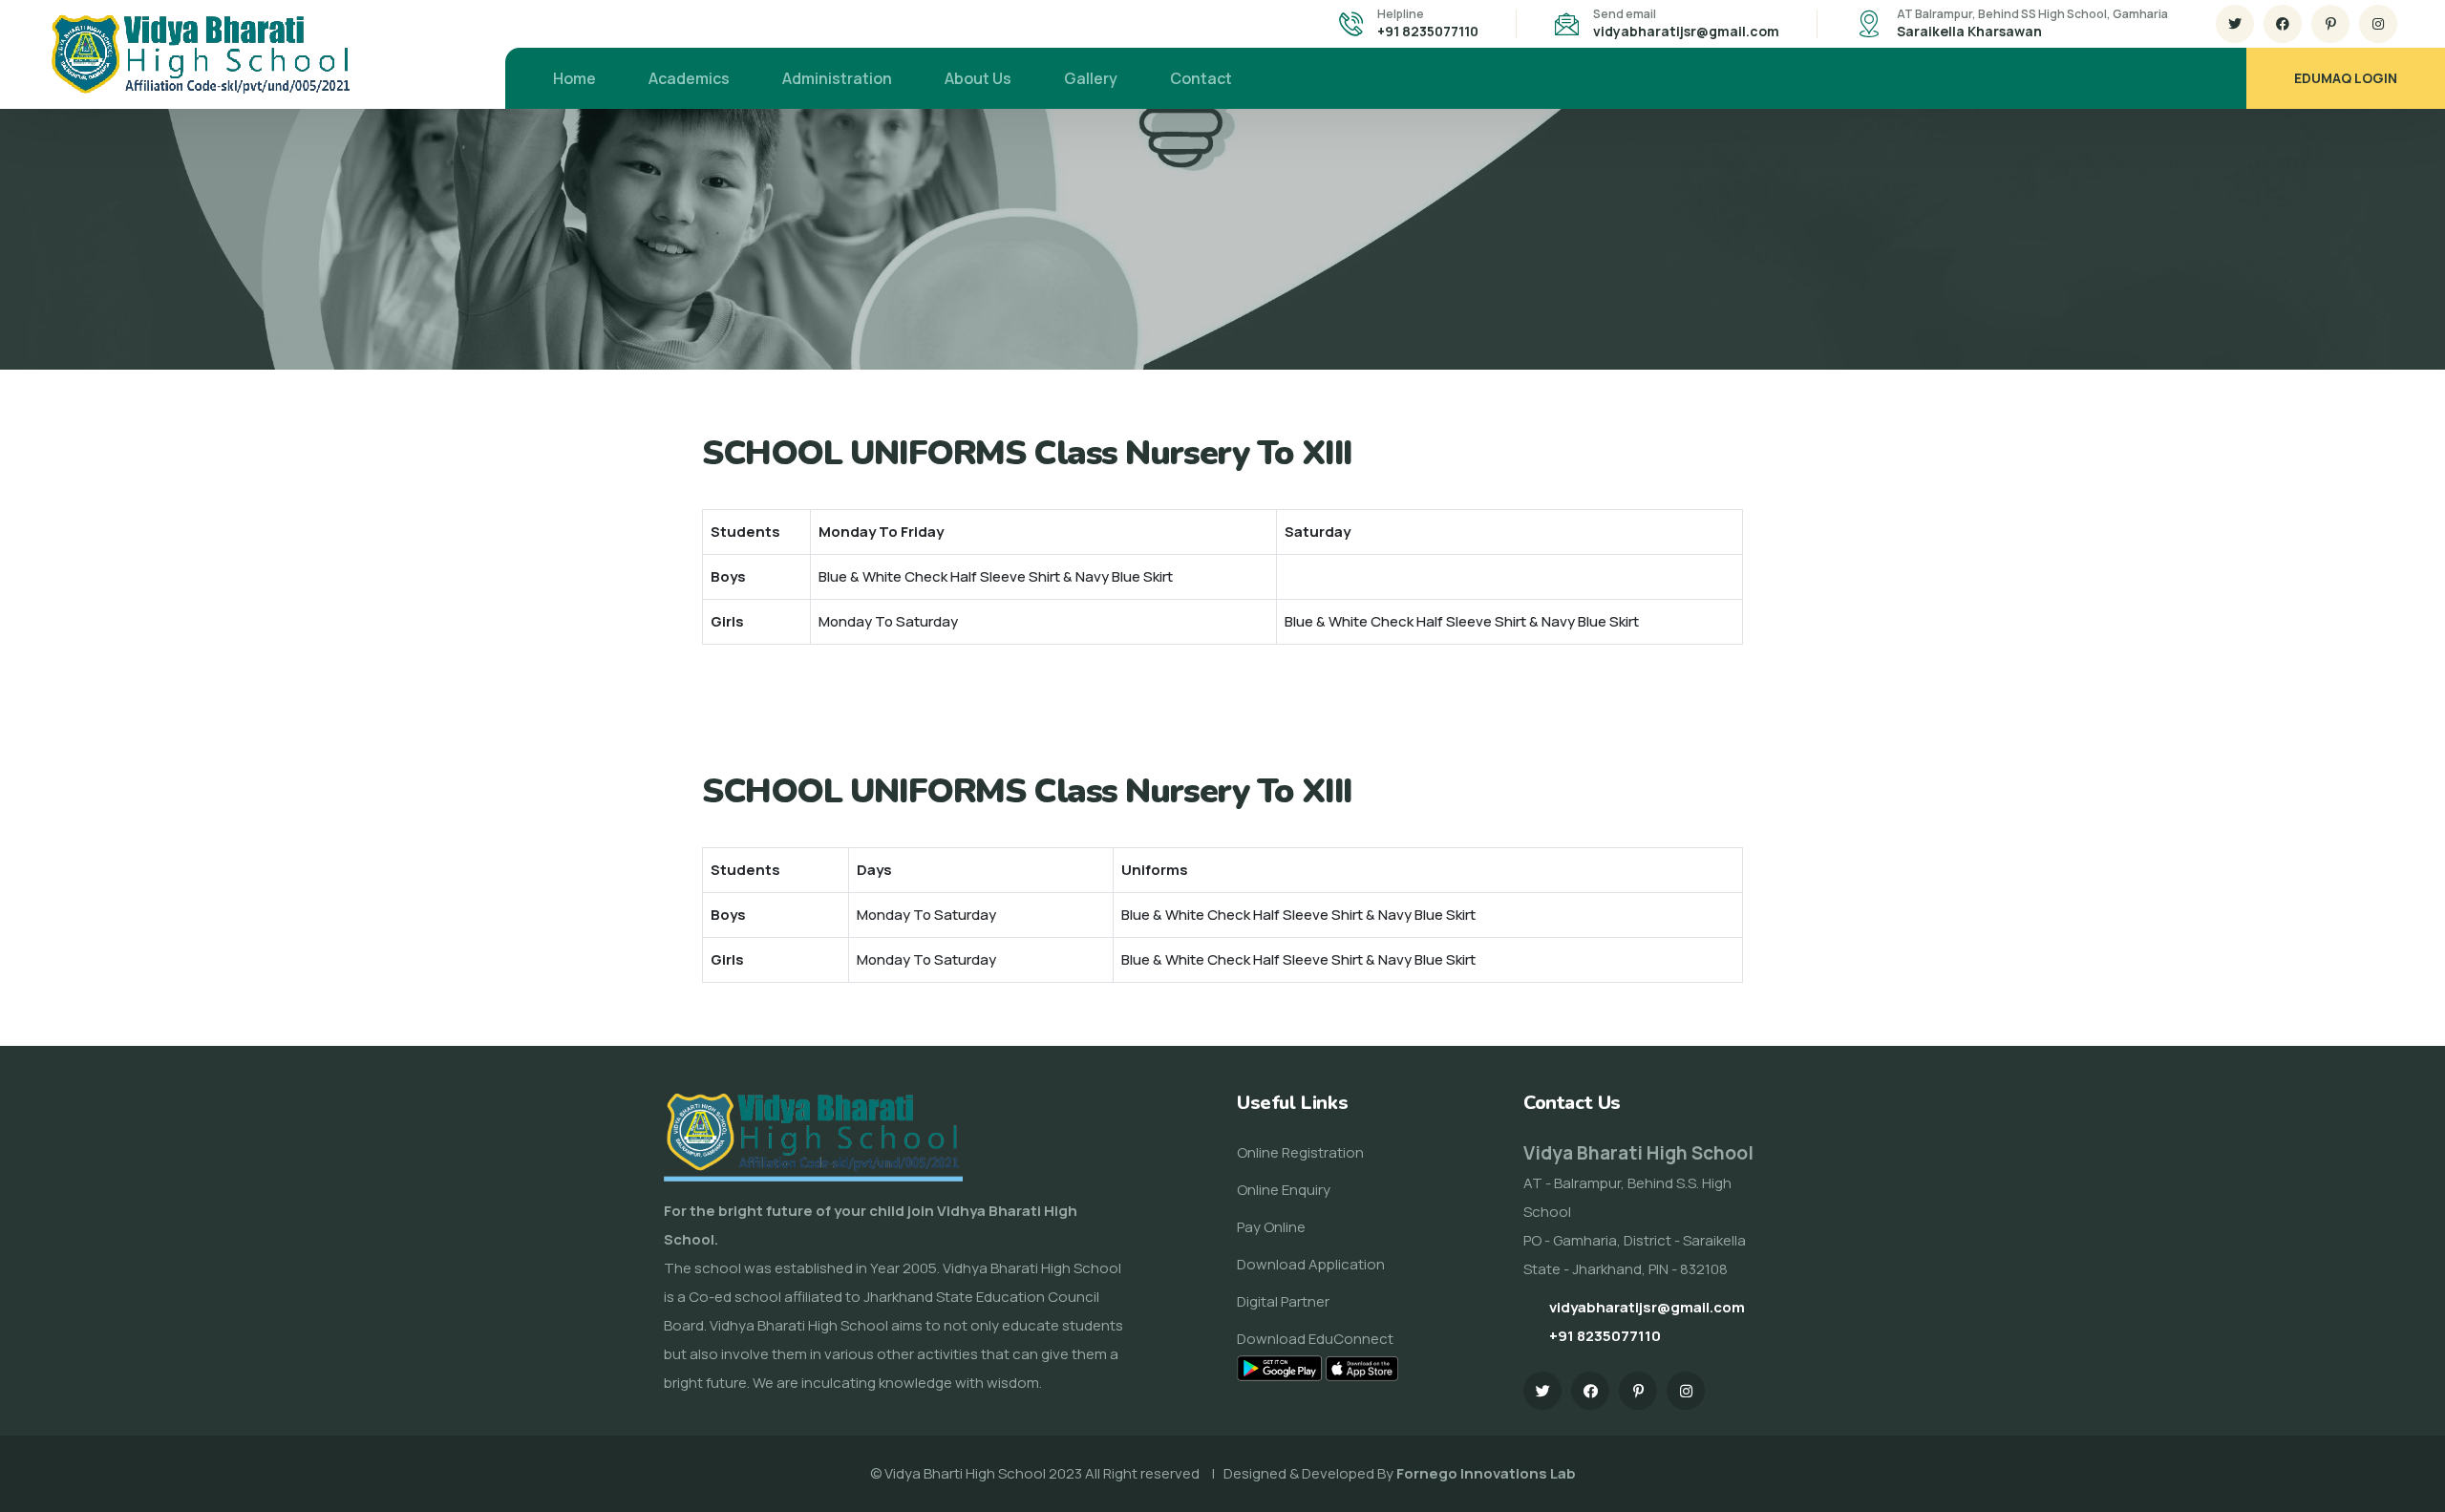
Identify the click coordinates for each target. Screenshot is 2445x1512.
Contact (1201, 78)
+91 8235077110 (1428, 31)
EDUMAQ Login (2346, 78)
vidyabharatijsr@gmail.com (1686, 31)
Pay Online (1271, 1227)
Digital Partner (1283, 1301)
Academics (689, 78)
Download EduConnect (1315, 1339)
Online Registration (1300, 1152)
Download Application (1311, 1264)
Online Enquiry (1284, 1190)
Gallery (1091, 78)
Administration (837, 78)
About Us (978, 78)
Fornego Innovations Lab (1486, 1473)
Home (574, 78)
